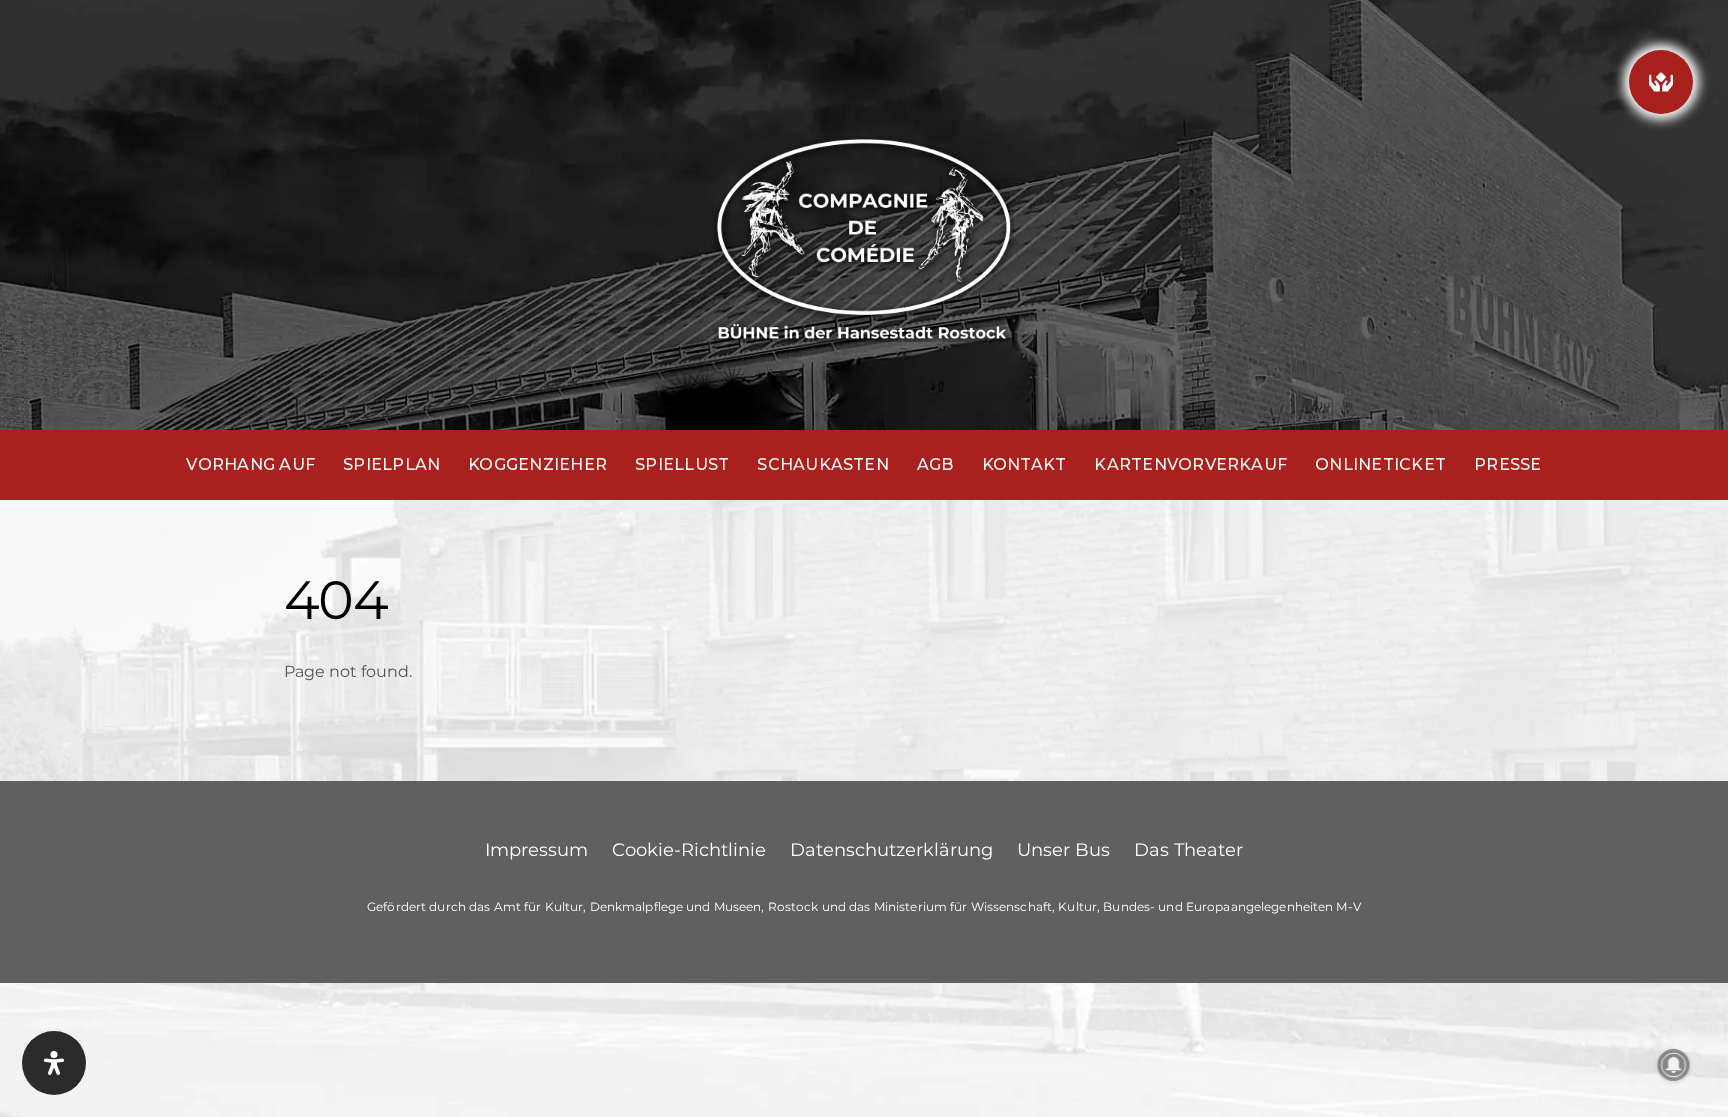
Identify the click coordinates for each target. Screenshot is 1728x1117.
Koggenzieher (537, 464)
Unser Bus (1063, 850)
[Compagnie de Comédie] (864, 235)
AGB (935, 464)
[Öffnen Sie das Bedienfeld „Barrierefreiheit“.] (54, 1063)
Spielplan (391, 464)
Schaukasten (823, 464)
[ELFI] (1661, 82)
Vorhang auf (250, 464)
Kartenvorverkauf (1190, 464)
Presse (1507, 464)
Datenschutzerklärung (891, 850)
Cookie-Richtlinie (689, 850)
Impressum (536, 850)
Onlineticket (1380, 464)
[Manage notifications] (1674, 1065)
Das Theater (1188, 850)
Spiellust (682, 464)
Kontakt (1024, 464)
